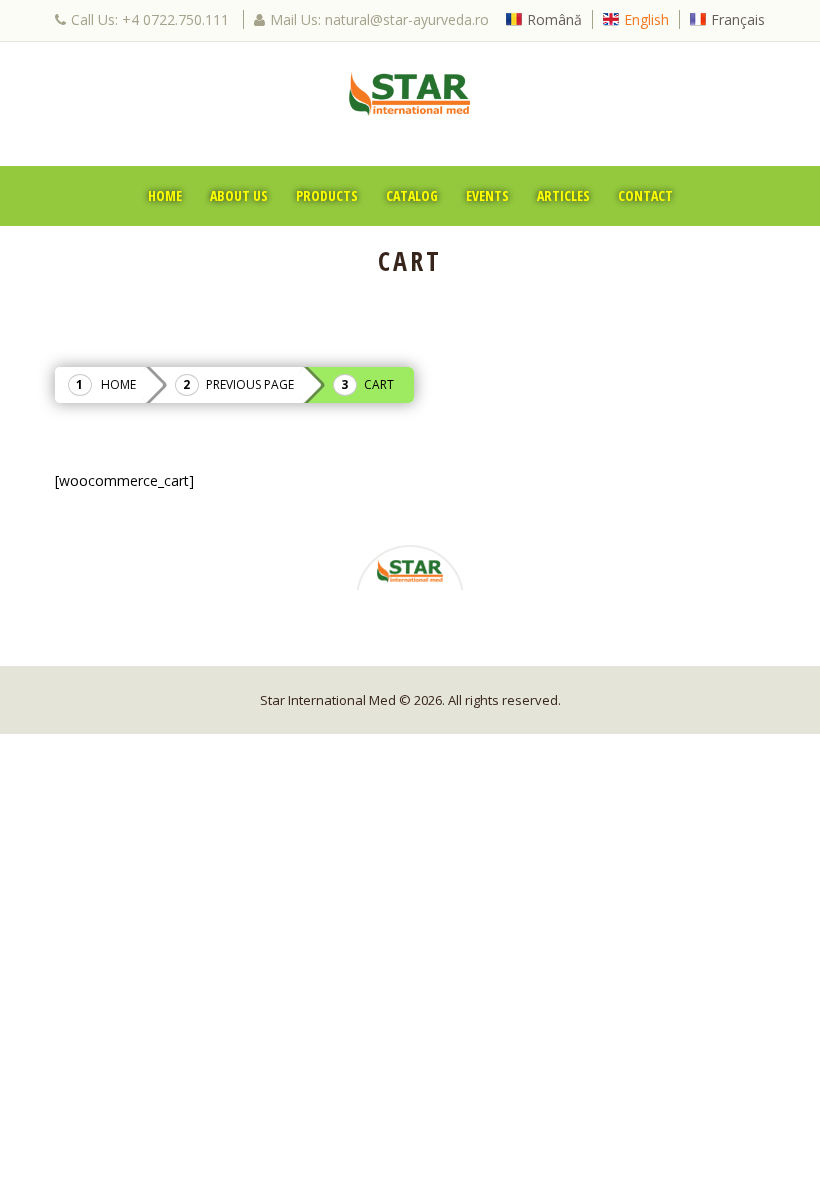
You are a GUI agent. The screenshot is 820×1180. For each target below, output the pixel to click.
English (646, 19)
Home (165, 195)
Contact (645, 195)
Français (738, 19)
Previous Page (250, 384)
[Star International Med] (410, 93)
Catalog (412, 195)
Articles (563, 195)
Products (327, 195)
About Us (239, 195)
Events (487, 195)
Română (554, 19)
